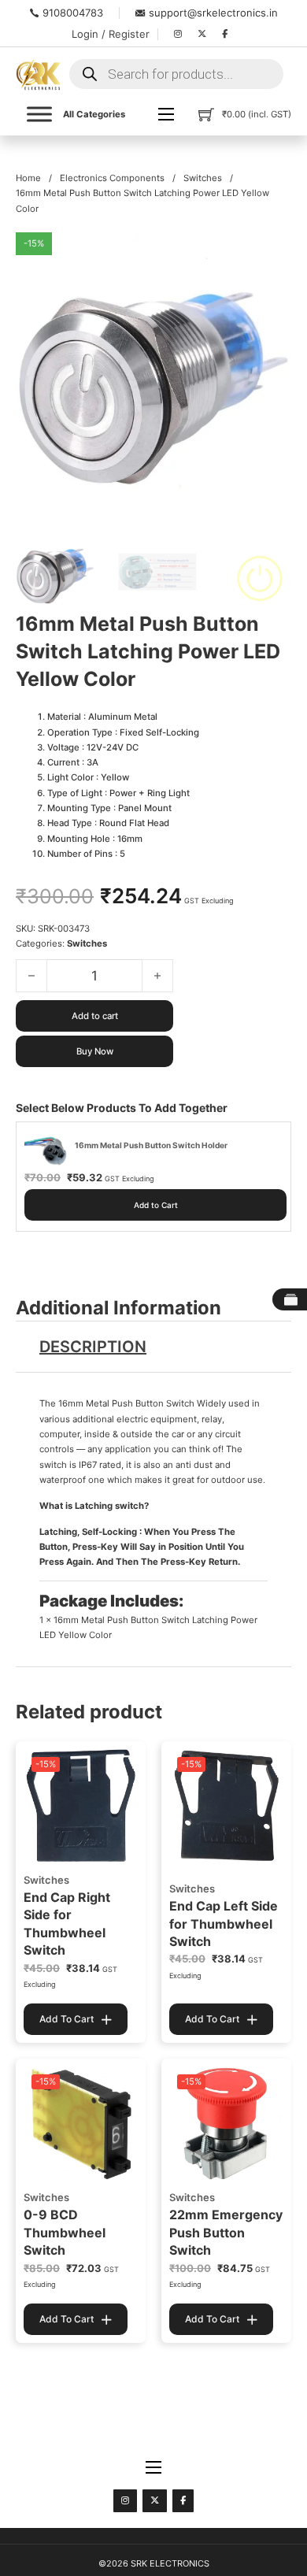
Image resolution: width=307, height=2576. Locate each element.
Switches (203, 178)
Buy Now (95, 1051)
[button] (270, 254)
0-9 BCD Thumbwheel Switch (65, 2232)
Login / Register (111, 34)
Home (28, 178)
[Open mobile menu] (166, 114)
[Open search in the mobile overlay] (176, 74)
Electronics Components (112, 178)
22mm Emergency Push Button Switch (226, 2232)
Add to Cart (156, 1205)
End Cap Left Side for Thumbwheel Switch (224, 1924)
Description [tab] (93, 1347)
